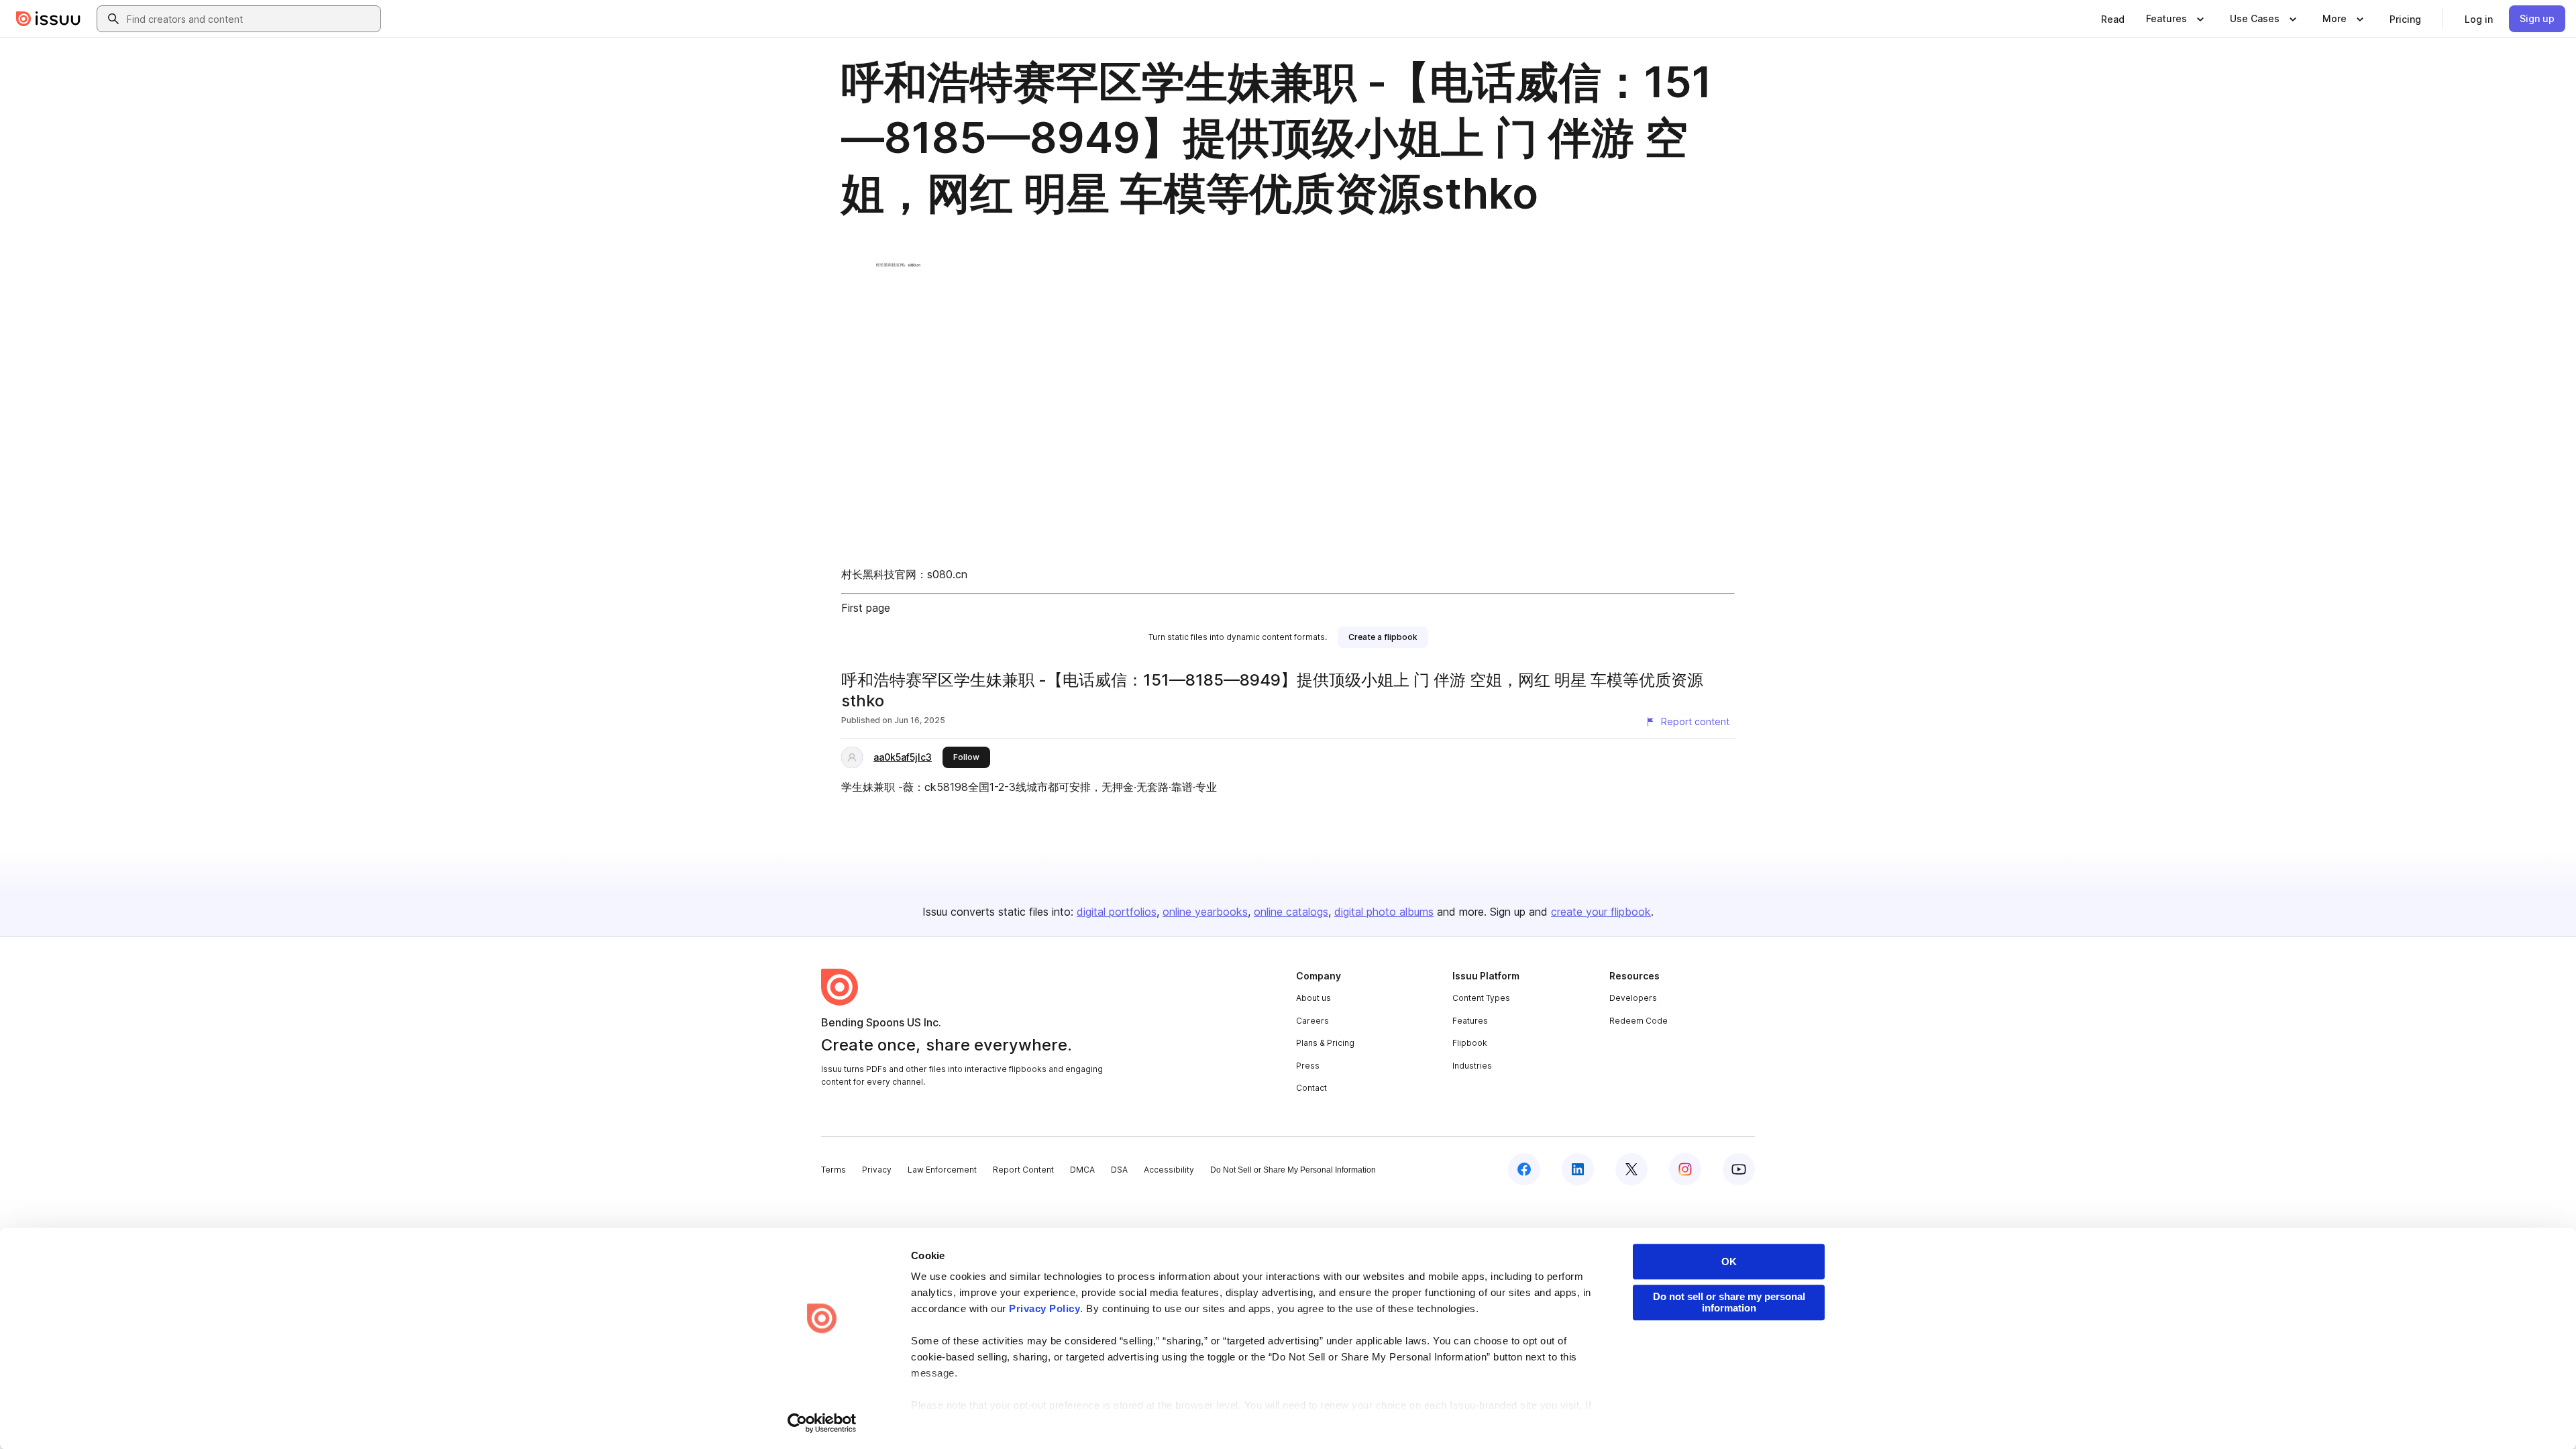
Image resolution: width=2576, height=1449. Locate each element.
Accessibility (1169, 1170)
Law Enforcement (942, 1170)
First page (866, 608)
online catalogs (1291, 912)
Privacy (877, 1170)
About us (1313, 998)
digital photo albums (1384, 912)
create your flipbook (1601, 912)
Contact (1311, 1088)
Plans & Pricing (1325, 1043)
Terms (834, 1170)
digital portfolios (1117, 912)
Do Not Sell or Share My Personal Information (1293, 1170)
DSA (1119, 1170)
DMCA (1082, 1170)
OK (1729, 1262)
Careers (1312, 1021)
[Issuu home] (48, 19)
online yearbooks (1205, 912)
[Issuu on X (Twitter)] (1631, 1169)
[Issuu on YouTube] (1739, 1169)
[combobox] (251, 19)
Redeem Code (1639, 1021)
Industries (1472, 1066)
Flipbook (1470, 1043)
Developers (1633, 998)
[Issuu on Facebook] (1524, 1169)
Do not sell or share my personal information (1729, 1302)
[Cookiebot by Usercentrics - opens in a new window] (822, 1423)
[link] (2113, 19)
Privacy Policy (1044, 1308)
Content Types (1481, 998)
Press (1308, 1066)
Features (1470, 1021)
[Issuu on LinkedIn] (1578, 1169)
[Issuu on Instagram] (1685, 1169)
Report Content (1023, 1170)
